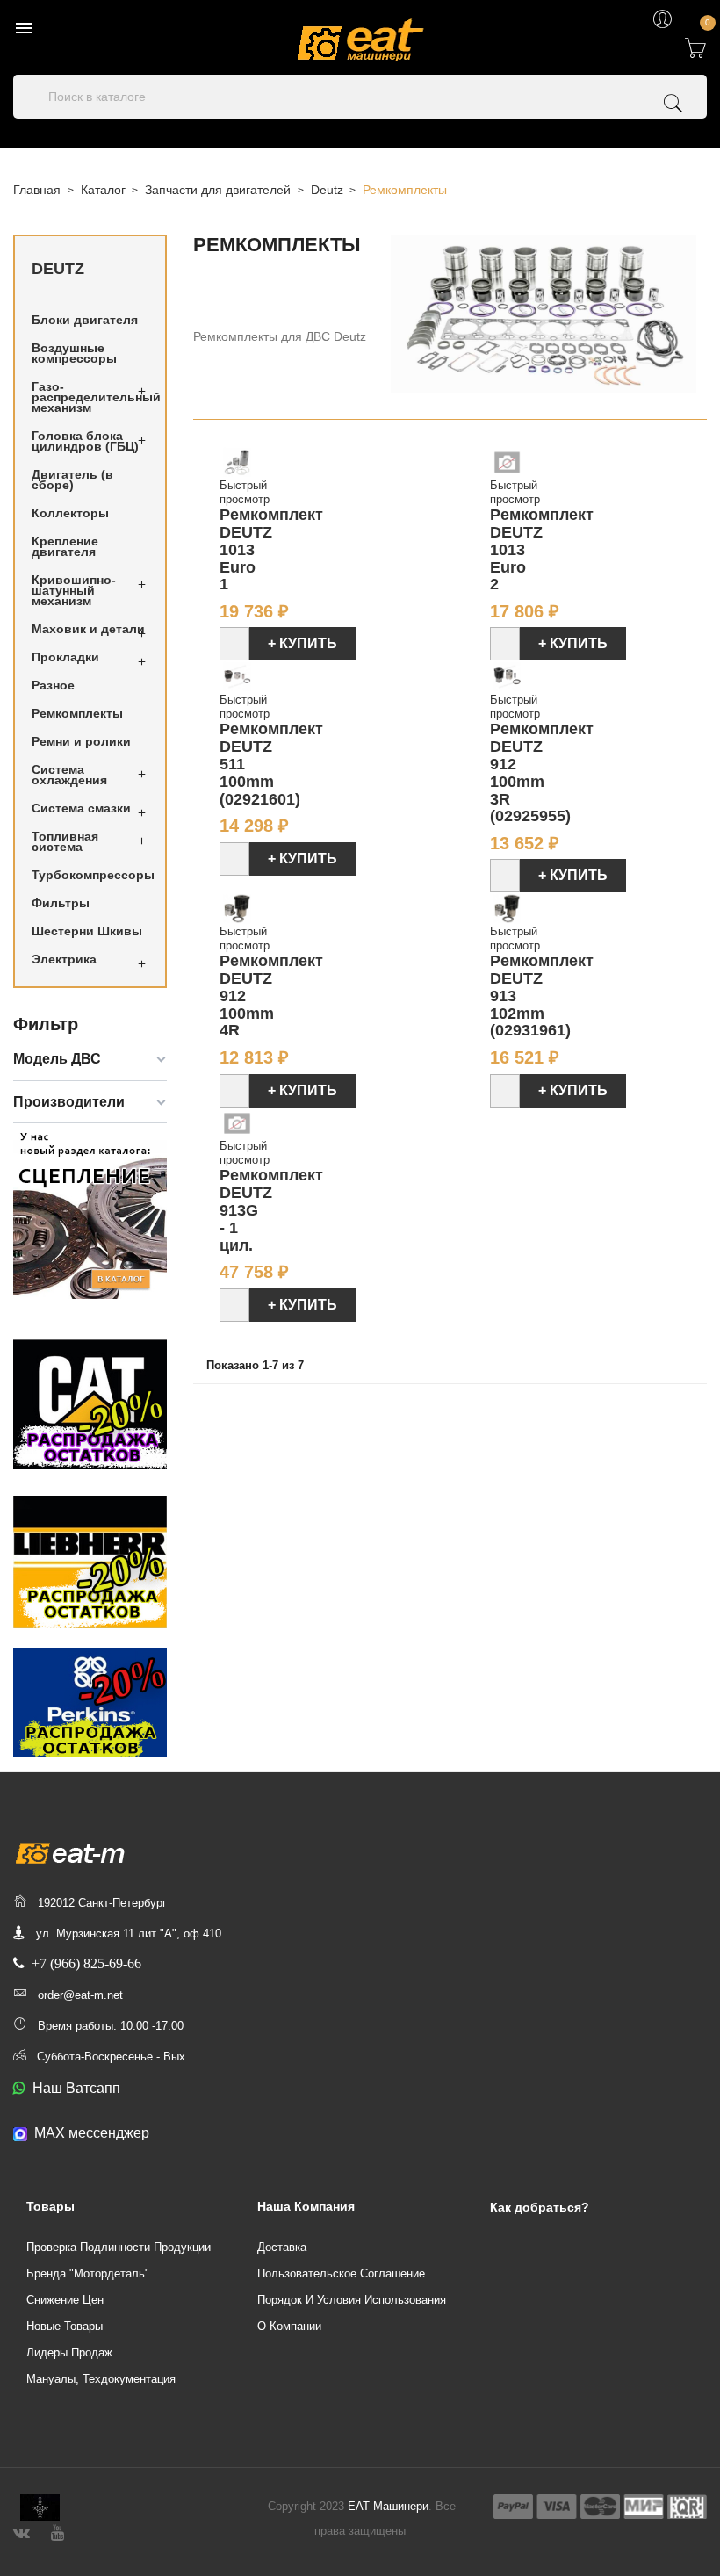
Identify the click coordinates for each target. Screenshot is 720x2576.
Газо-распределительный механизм (90, 397)
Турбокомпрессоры (90, 875)
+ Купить (302, 643)
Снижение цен (65, 2300)
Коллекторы (70, 513)
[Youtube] (58, 2531)
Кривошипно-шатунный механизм (74, 590)
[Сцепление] (90, 1212)
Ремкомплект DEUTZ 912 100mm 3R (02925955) (542, 772)
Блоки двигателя (85, 320)
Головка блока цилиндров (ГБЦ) (85, 441)
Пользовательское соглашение (341, 2273)
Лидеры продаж (69, 2352)
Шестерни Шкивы (87, 931)
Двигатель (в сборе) (72, 480)
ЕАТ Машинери (388, 2506)
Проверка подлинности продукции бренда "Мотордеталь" (119, 2260)
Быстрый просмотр (245, 492)
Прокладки (65, 657)
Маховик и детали (88, 629)
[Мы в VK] (22, 2531)
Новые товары (65, 2326)
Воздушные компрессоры (74, 353)
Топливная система (65, 841)
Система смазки (81, 808)
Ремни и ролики (81, 741)
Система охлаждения (69, 775)
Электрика (64, 959)
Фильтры (61, 903)
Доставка (282, 2247)
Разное (53, 685)
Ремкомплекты (77, 713)
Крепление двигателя (65, 546)
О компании (289, 2326)
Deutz (58, 269)
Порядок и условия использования (352, 2300)
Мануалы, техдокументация (101, 2379)
